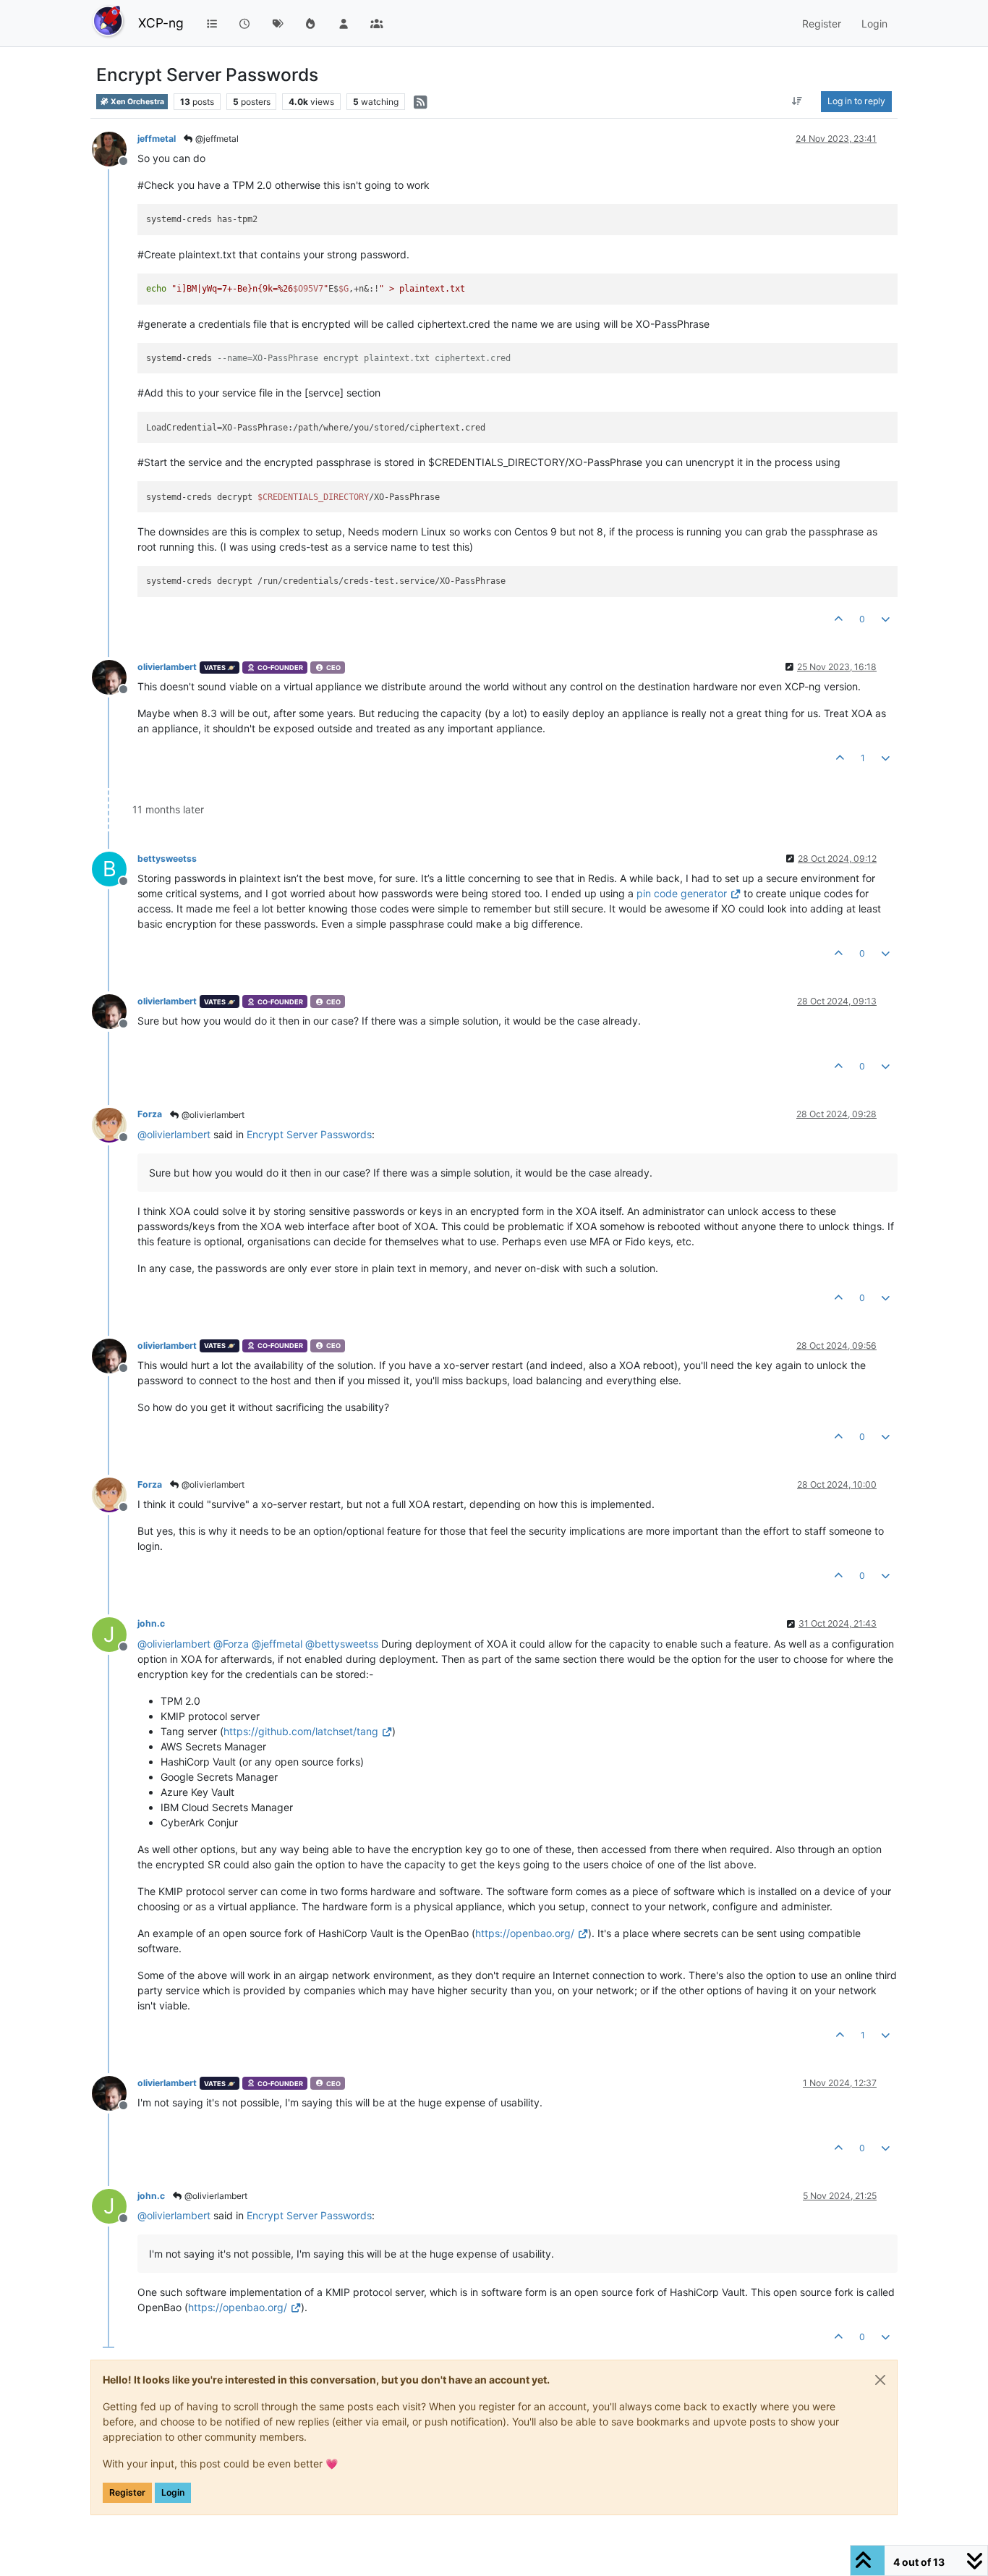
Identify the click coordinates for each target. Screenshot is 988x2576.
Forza (150, 1114)
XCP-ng (161, 23)
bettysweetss (167, 859)
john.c (151, 1623)
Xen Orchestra (137, 102)
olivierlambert (167, 667)
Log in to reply (856, 101)
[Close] (880, 2380)
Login (173, 2492)
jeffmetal (157, 139)
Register (127, 2492)
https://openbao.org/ (525, 1933)
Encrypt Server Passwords (309, 1134)
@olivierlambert (212, 1115)
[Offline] (115, 148)
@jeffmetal (216, 139)
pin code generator (682, 893)
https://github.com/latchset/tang (301, 1731)
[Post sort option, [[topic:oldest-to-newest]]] (797, 101)
